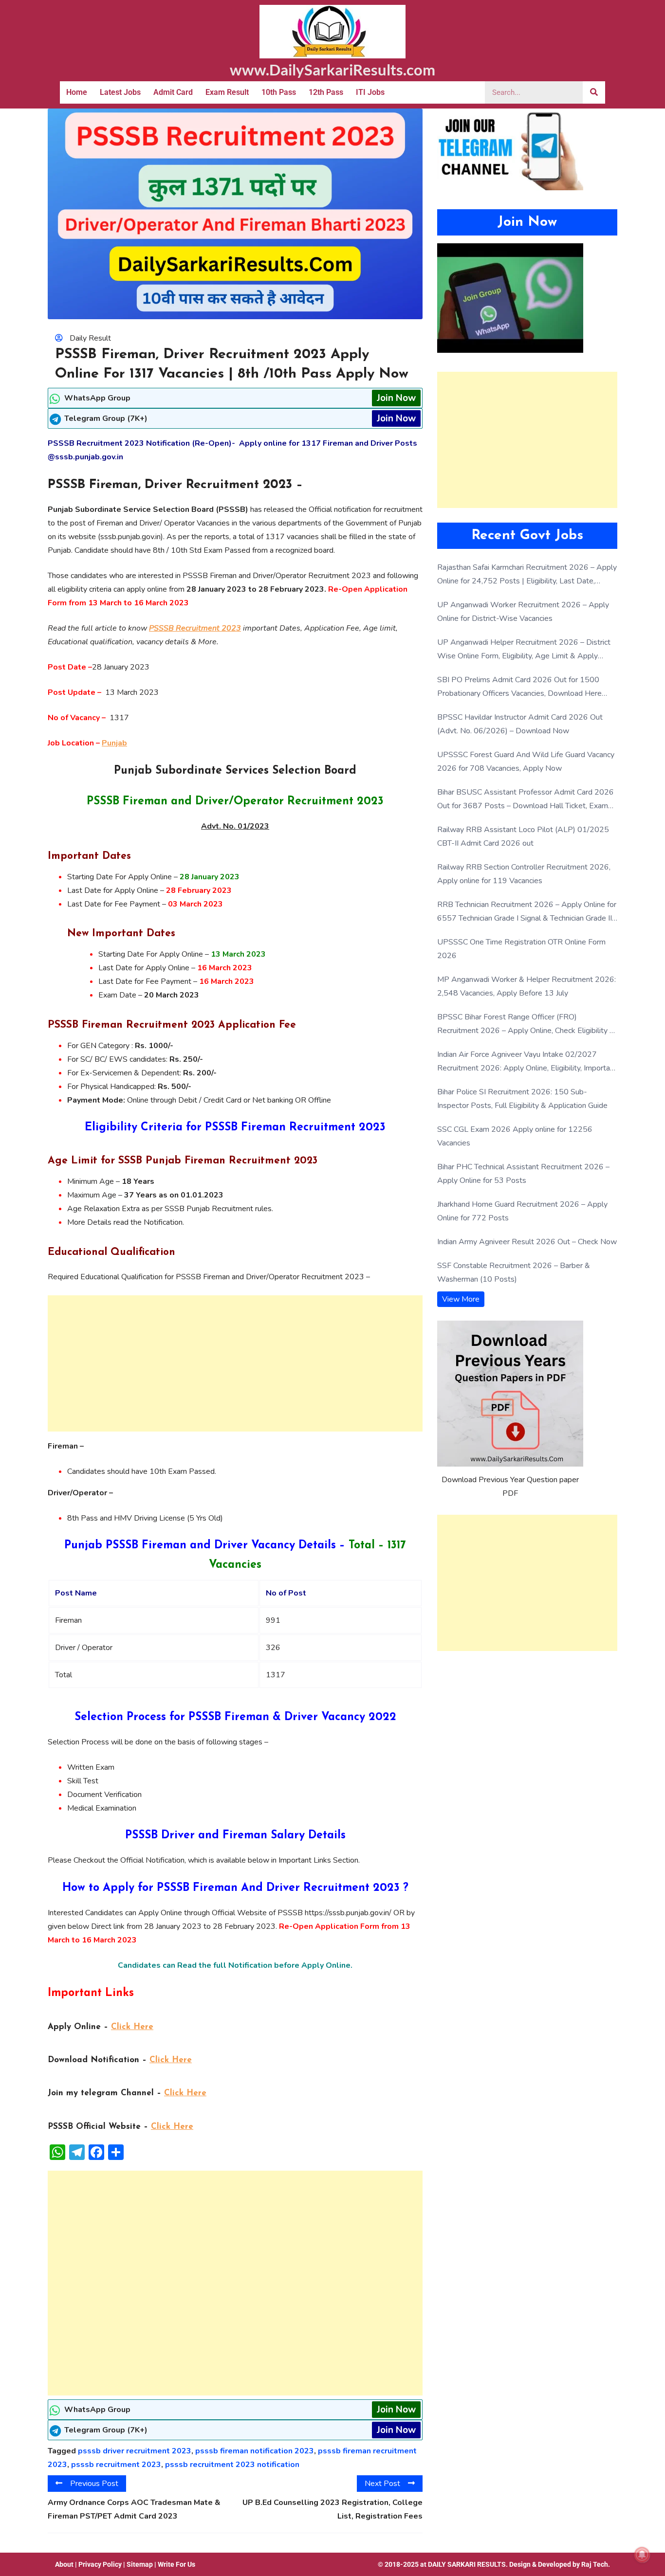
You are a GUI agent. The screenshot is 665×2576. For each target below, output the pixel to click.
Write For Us (176, 2564)
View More (461, 1299)
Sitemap (140, 2564)
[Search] (594, 92)
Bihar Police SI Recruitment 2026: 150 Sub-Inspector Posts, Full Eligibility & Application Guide (522, 1099)
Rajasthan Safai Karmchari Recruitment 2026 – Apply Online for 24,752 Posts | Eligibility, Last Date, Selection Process (527, 575)
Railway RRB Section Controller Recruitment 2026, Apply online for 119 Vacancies (524, 874)
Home (77, 92)
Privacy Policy (100, 2564)
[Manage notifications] (642, 2555)
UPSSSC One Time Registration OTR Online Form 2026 (521, 949)
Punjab (114, 743)
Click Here (132, 2027)
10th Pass (279, 92)
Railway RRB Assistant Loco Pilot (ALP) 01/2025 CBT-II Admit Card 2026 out (523, 836)
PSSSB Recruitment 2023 (195, 628)
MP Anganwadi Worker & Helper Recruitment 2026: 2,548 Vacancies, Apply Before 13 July (526, 986)
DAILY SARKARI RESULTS (467, 2564)
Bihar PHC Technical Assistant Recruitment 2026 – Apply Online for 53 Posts (523, 1174)
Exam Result (227, 92)
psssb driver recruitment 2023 (135, 2451)
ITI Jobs (370, 92)
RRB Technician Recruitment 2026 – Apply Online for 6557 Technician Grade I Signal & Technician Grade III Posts (527, 912)
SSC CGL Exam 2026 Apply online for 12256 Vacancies (515, 1136)
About (64, 2564)
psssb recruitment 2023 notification (232, 2465)
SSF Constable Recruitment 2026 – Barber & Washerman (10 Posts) (514, 1272)
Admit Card (173, 92)
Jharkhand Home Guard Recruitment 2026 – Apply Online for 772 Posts (522, 1211)
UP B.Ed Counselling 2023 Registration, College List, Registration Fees (332, 2509)
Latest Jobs (120, 92)
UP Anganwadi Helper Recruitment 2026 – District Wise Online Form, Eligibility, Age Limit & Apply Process (524, 650)
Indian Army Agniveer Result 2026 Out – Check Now (527, 1242)
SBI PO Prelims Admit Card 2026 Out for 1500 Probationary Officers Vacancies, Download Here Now (519, 687)
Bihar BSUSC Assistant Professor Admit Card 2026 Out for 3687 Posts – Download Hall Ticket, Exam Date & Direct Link (526, 800)
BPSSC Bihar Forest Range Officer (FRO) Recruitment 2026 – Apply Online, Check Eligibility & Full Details (526, 1025)
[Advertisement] (235, 1363)
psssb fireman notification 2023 (255, 2451)
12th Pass (326, 92)
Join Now (396, 398)
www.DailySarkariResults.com (332, 70)
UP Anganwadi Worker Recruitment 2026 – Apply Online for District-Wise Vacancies (523, 612)
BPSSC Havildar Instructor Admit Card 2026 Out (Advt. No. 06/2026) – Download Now (520, 724)
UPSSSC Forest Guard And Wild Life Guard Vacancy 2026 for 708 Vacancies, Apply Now (526, 762)
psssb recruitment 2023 (116, 2465)
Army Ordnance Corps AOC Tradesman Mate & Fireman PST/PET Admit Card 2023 (134, 2509)
